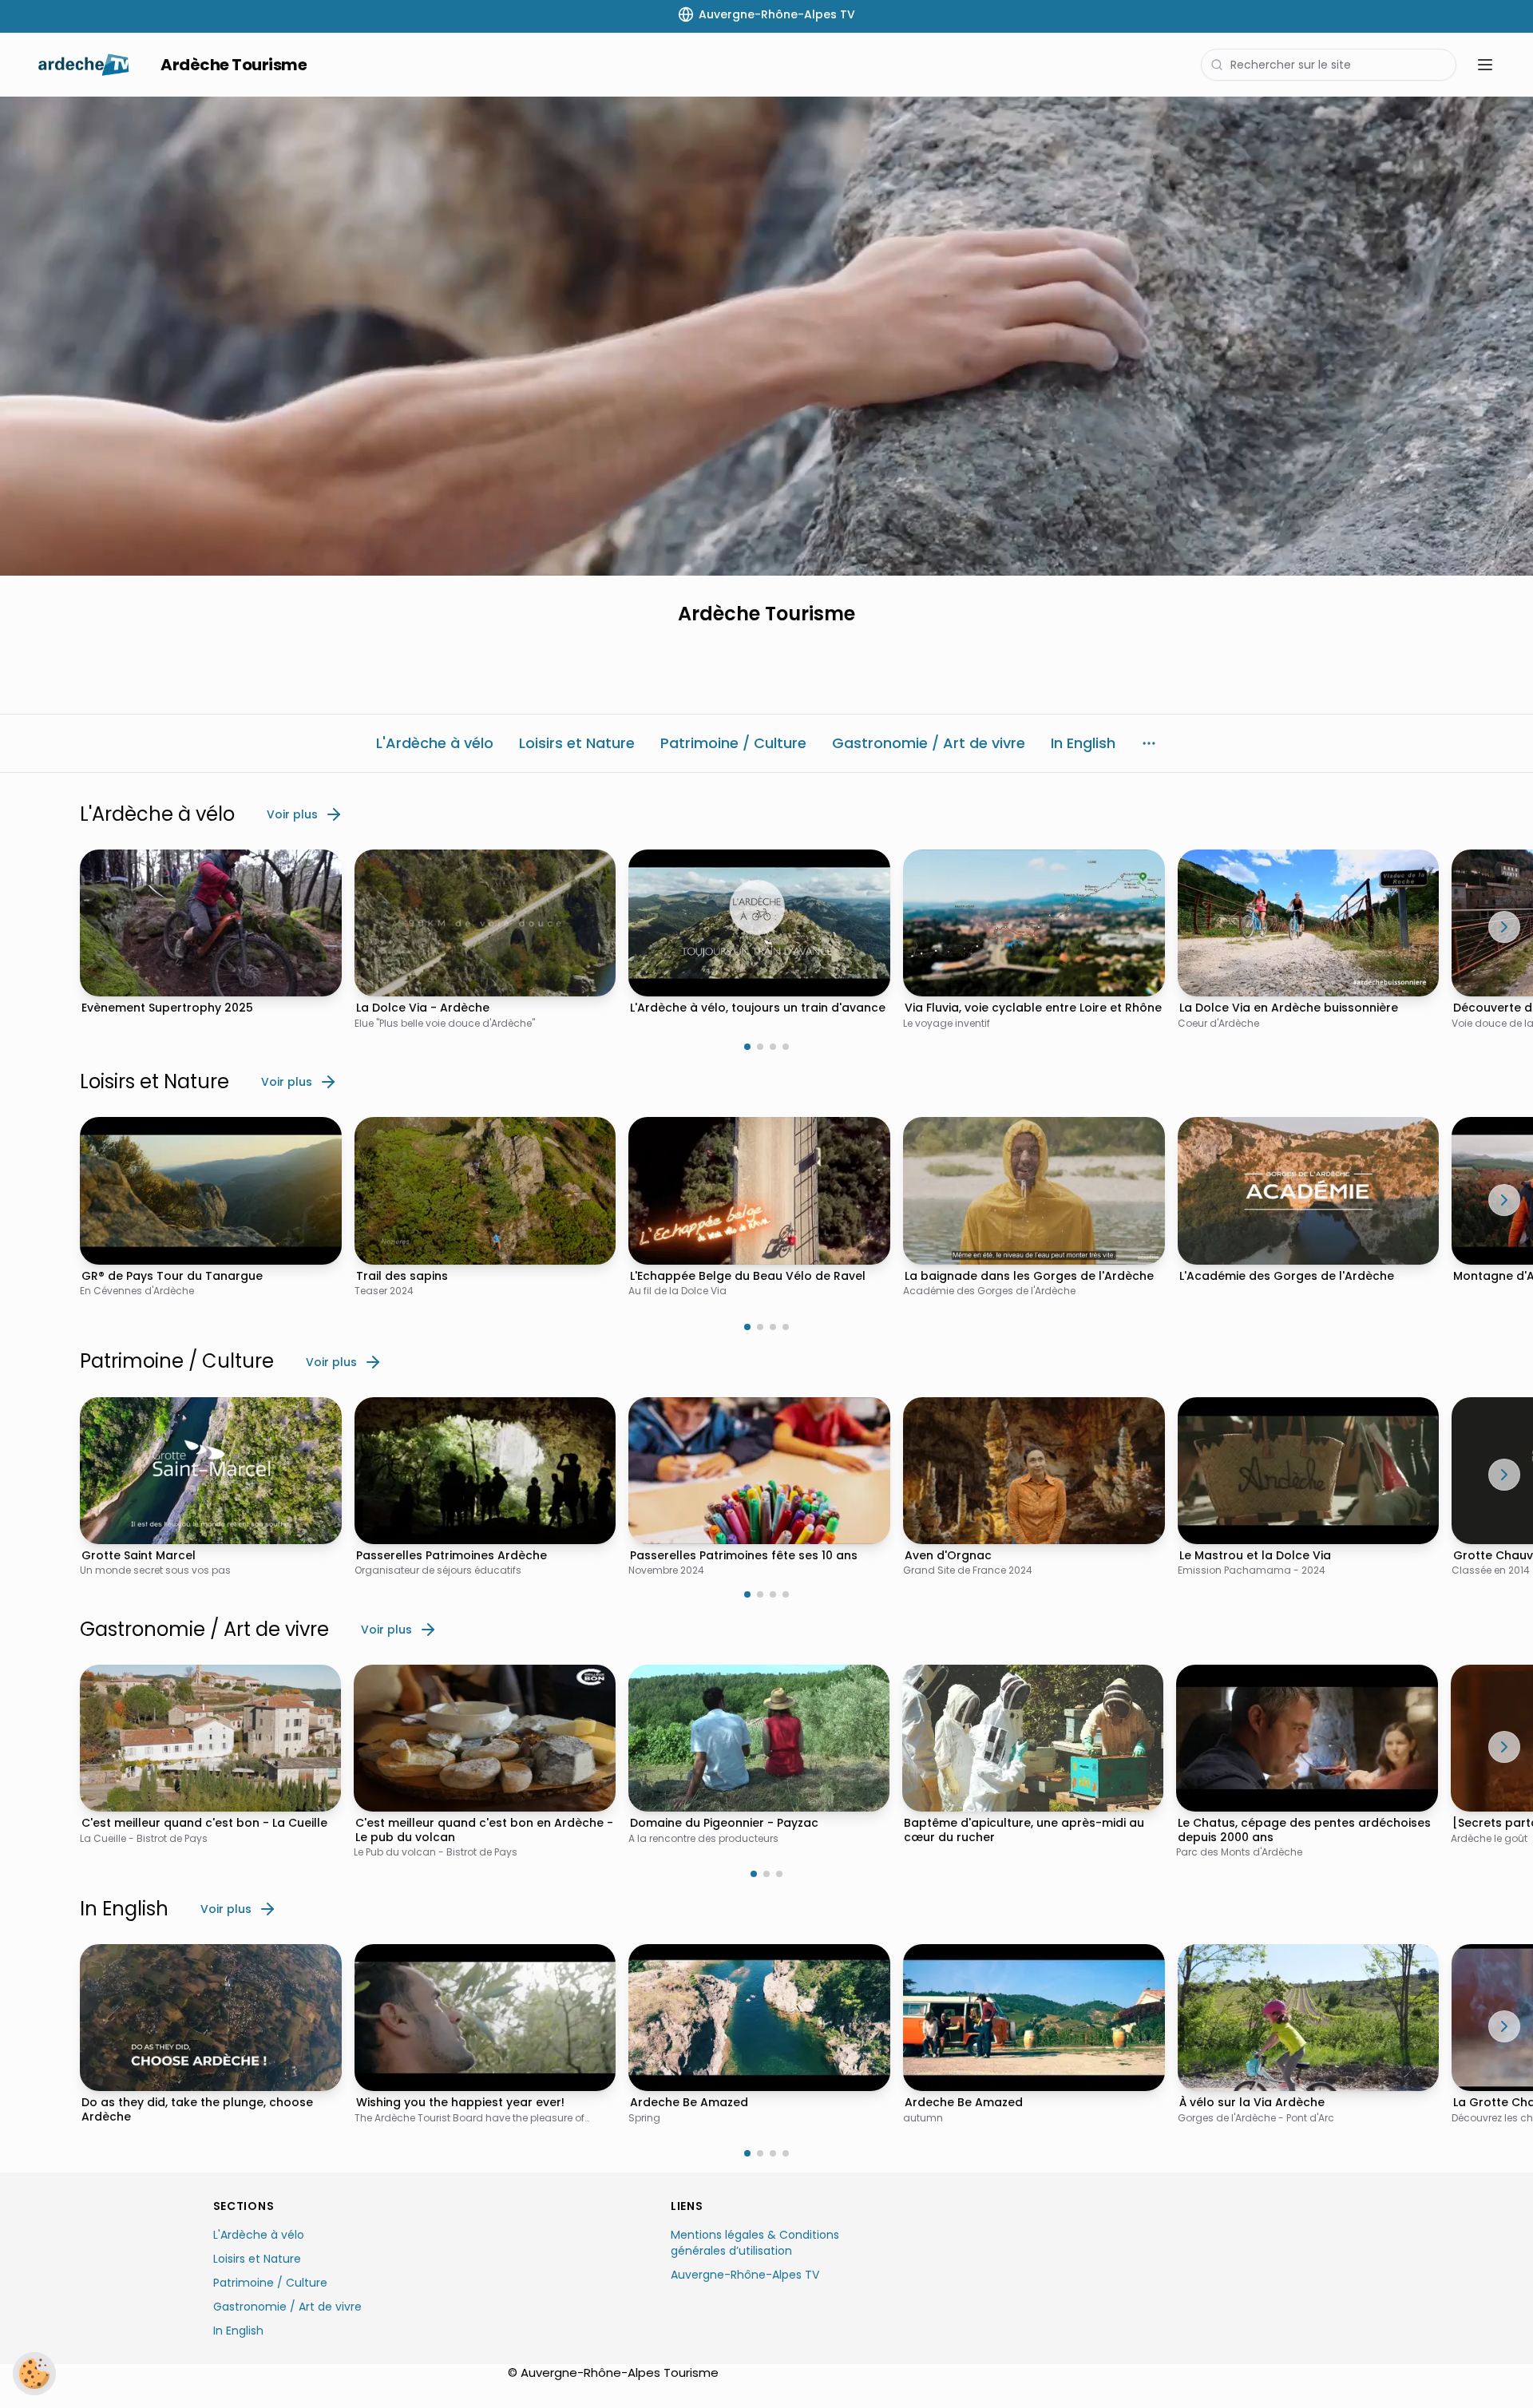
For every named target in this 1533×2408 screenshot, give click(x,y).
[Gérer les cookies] (34, 2374)
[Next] (1504, 927)
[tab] (747, 1047)
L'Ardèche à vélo (259, 2235)
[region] (766, 336)
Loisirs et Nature (257, 2259)
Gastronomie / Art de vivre (287, 2307)
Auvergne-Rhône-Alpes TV (745, 2275)
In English (238, 2331)
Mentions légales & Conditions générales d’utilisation (755, 2243)
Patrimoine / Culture (270, 2283)
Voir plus (292, 814)
